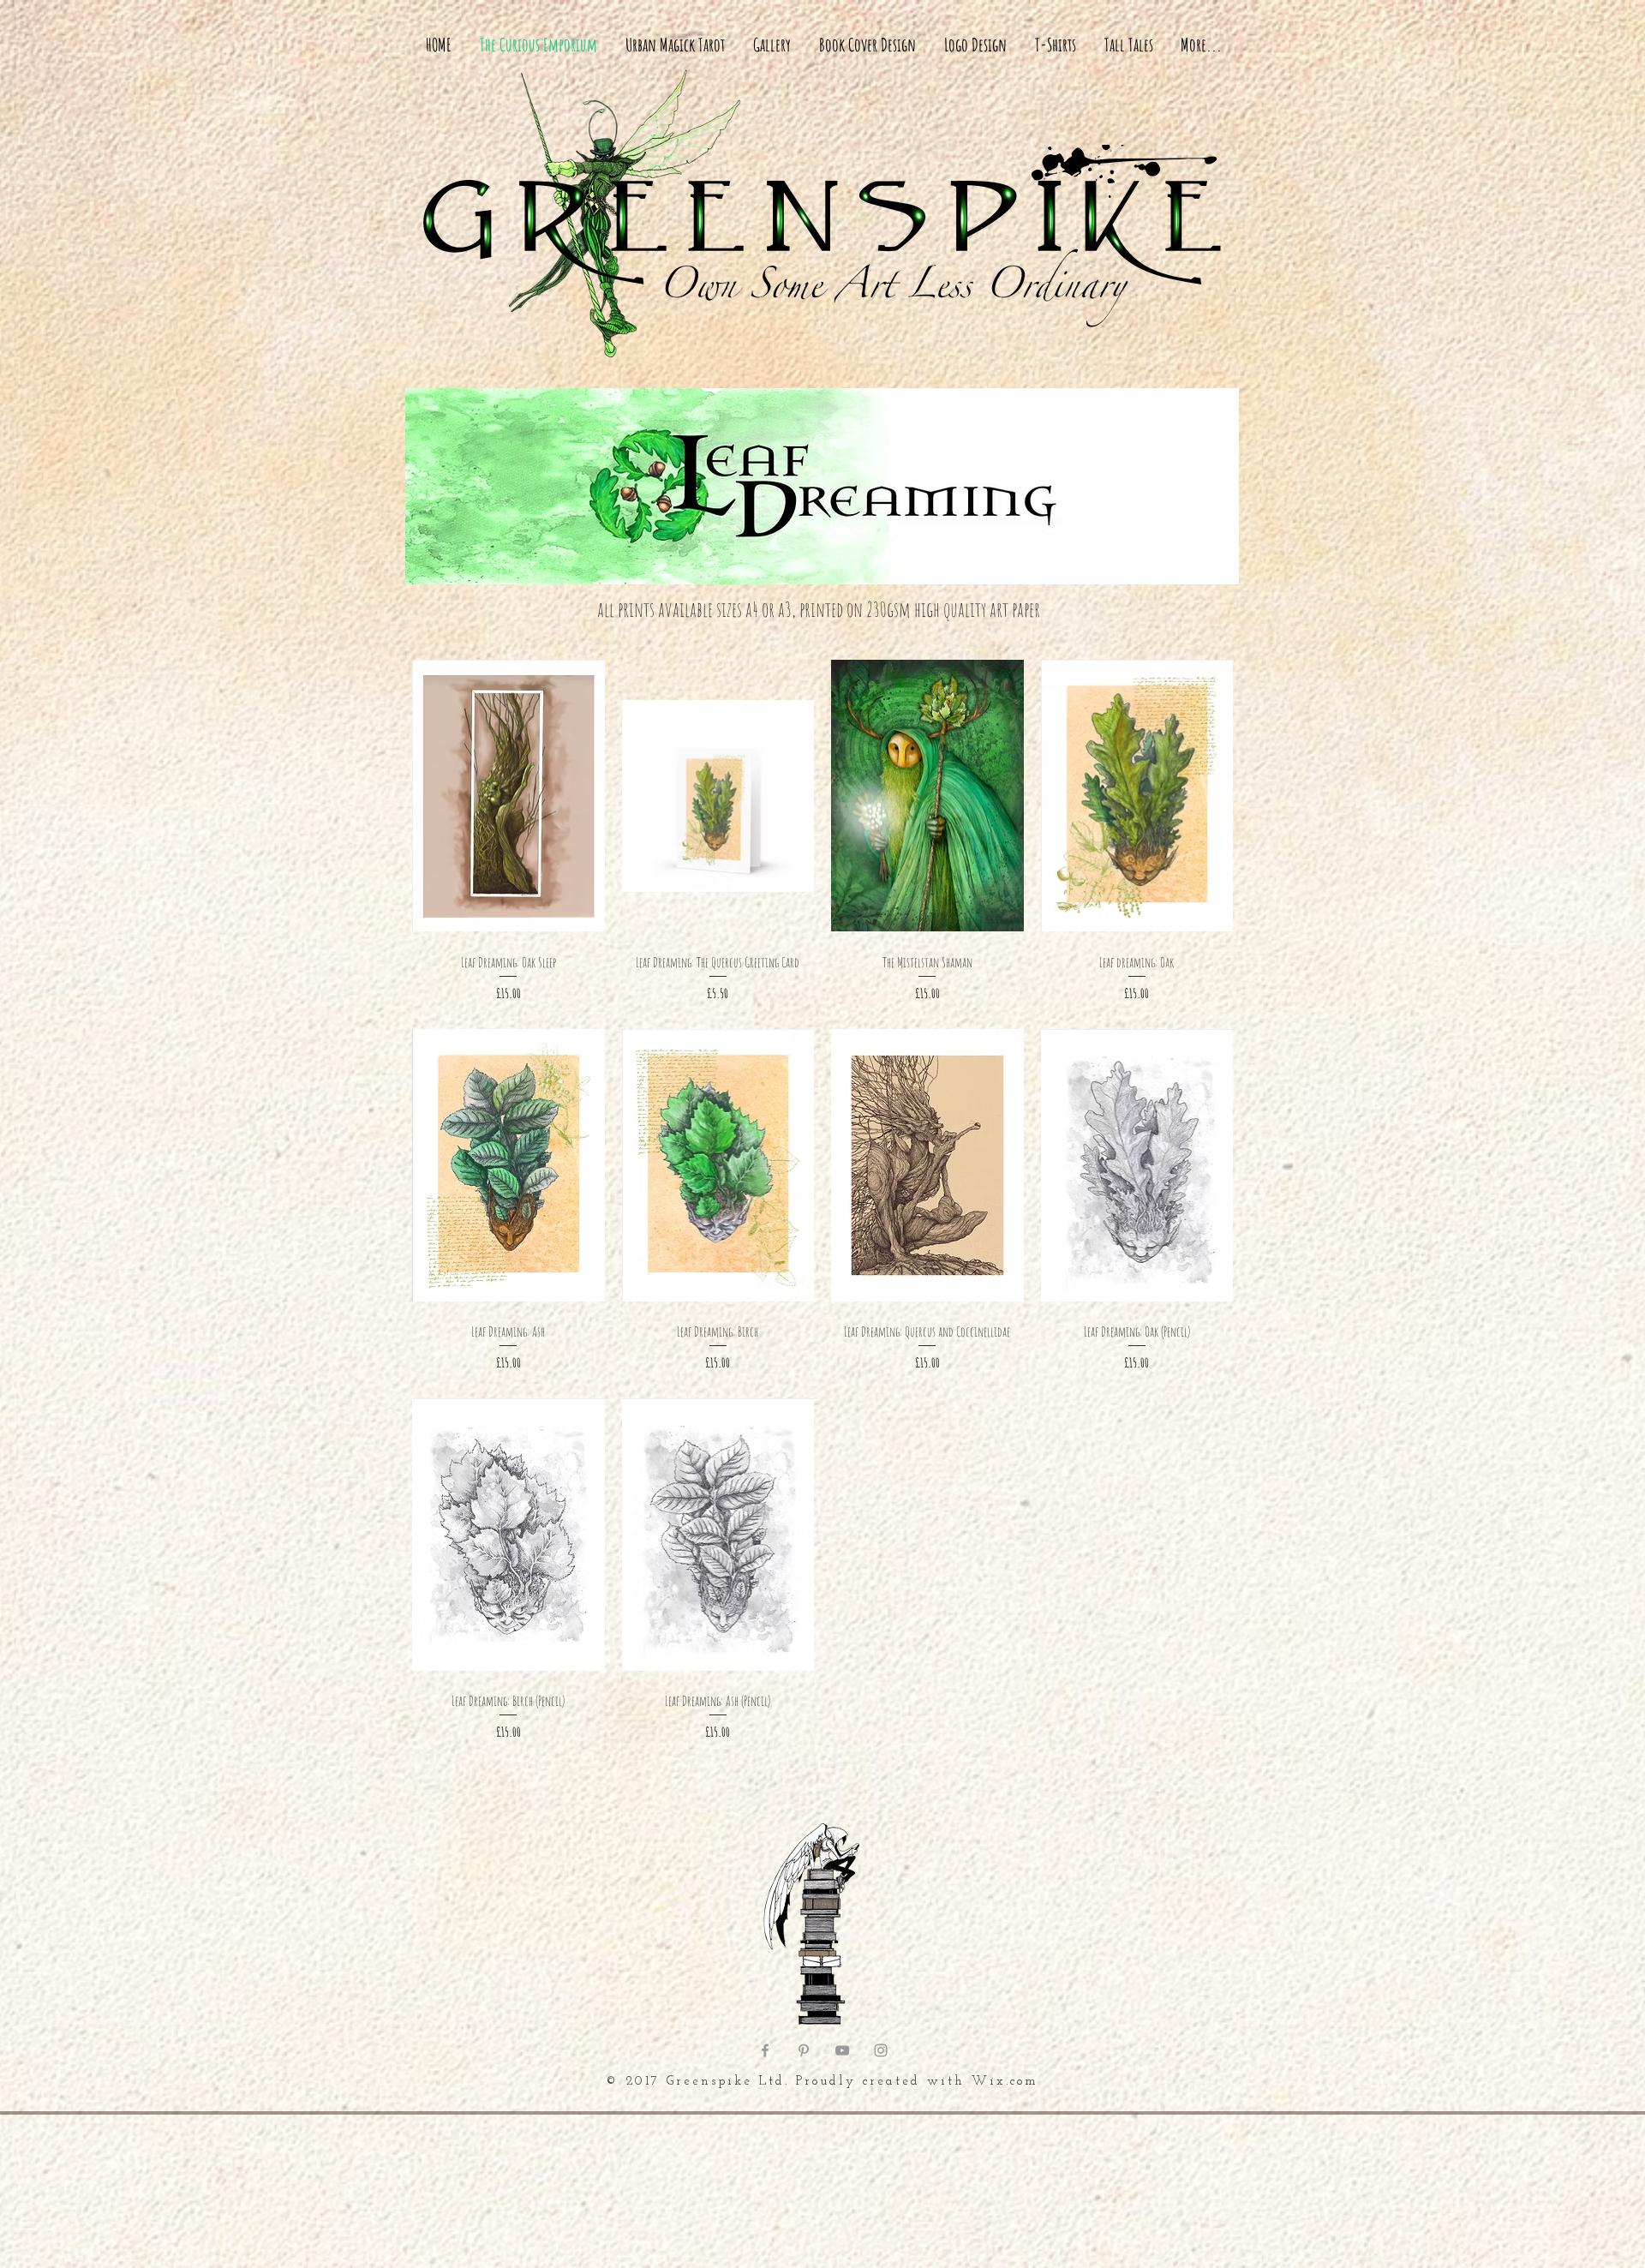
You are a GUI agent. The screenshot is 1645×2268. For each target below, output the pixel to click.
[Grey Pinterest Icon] (804, 2050)
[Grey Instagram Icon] (881, 2050)
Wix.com (1005, 2082)
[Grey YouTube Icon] (842, 2050)
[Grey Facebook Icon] (765, 2050)
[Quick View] (508, 796)
